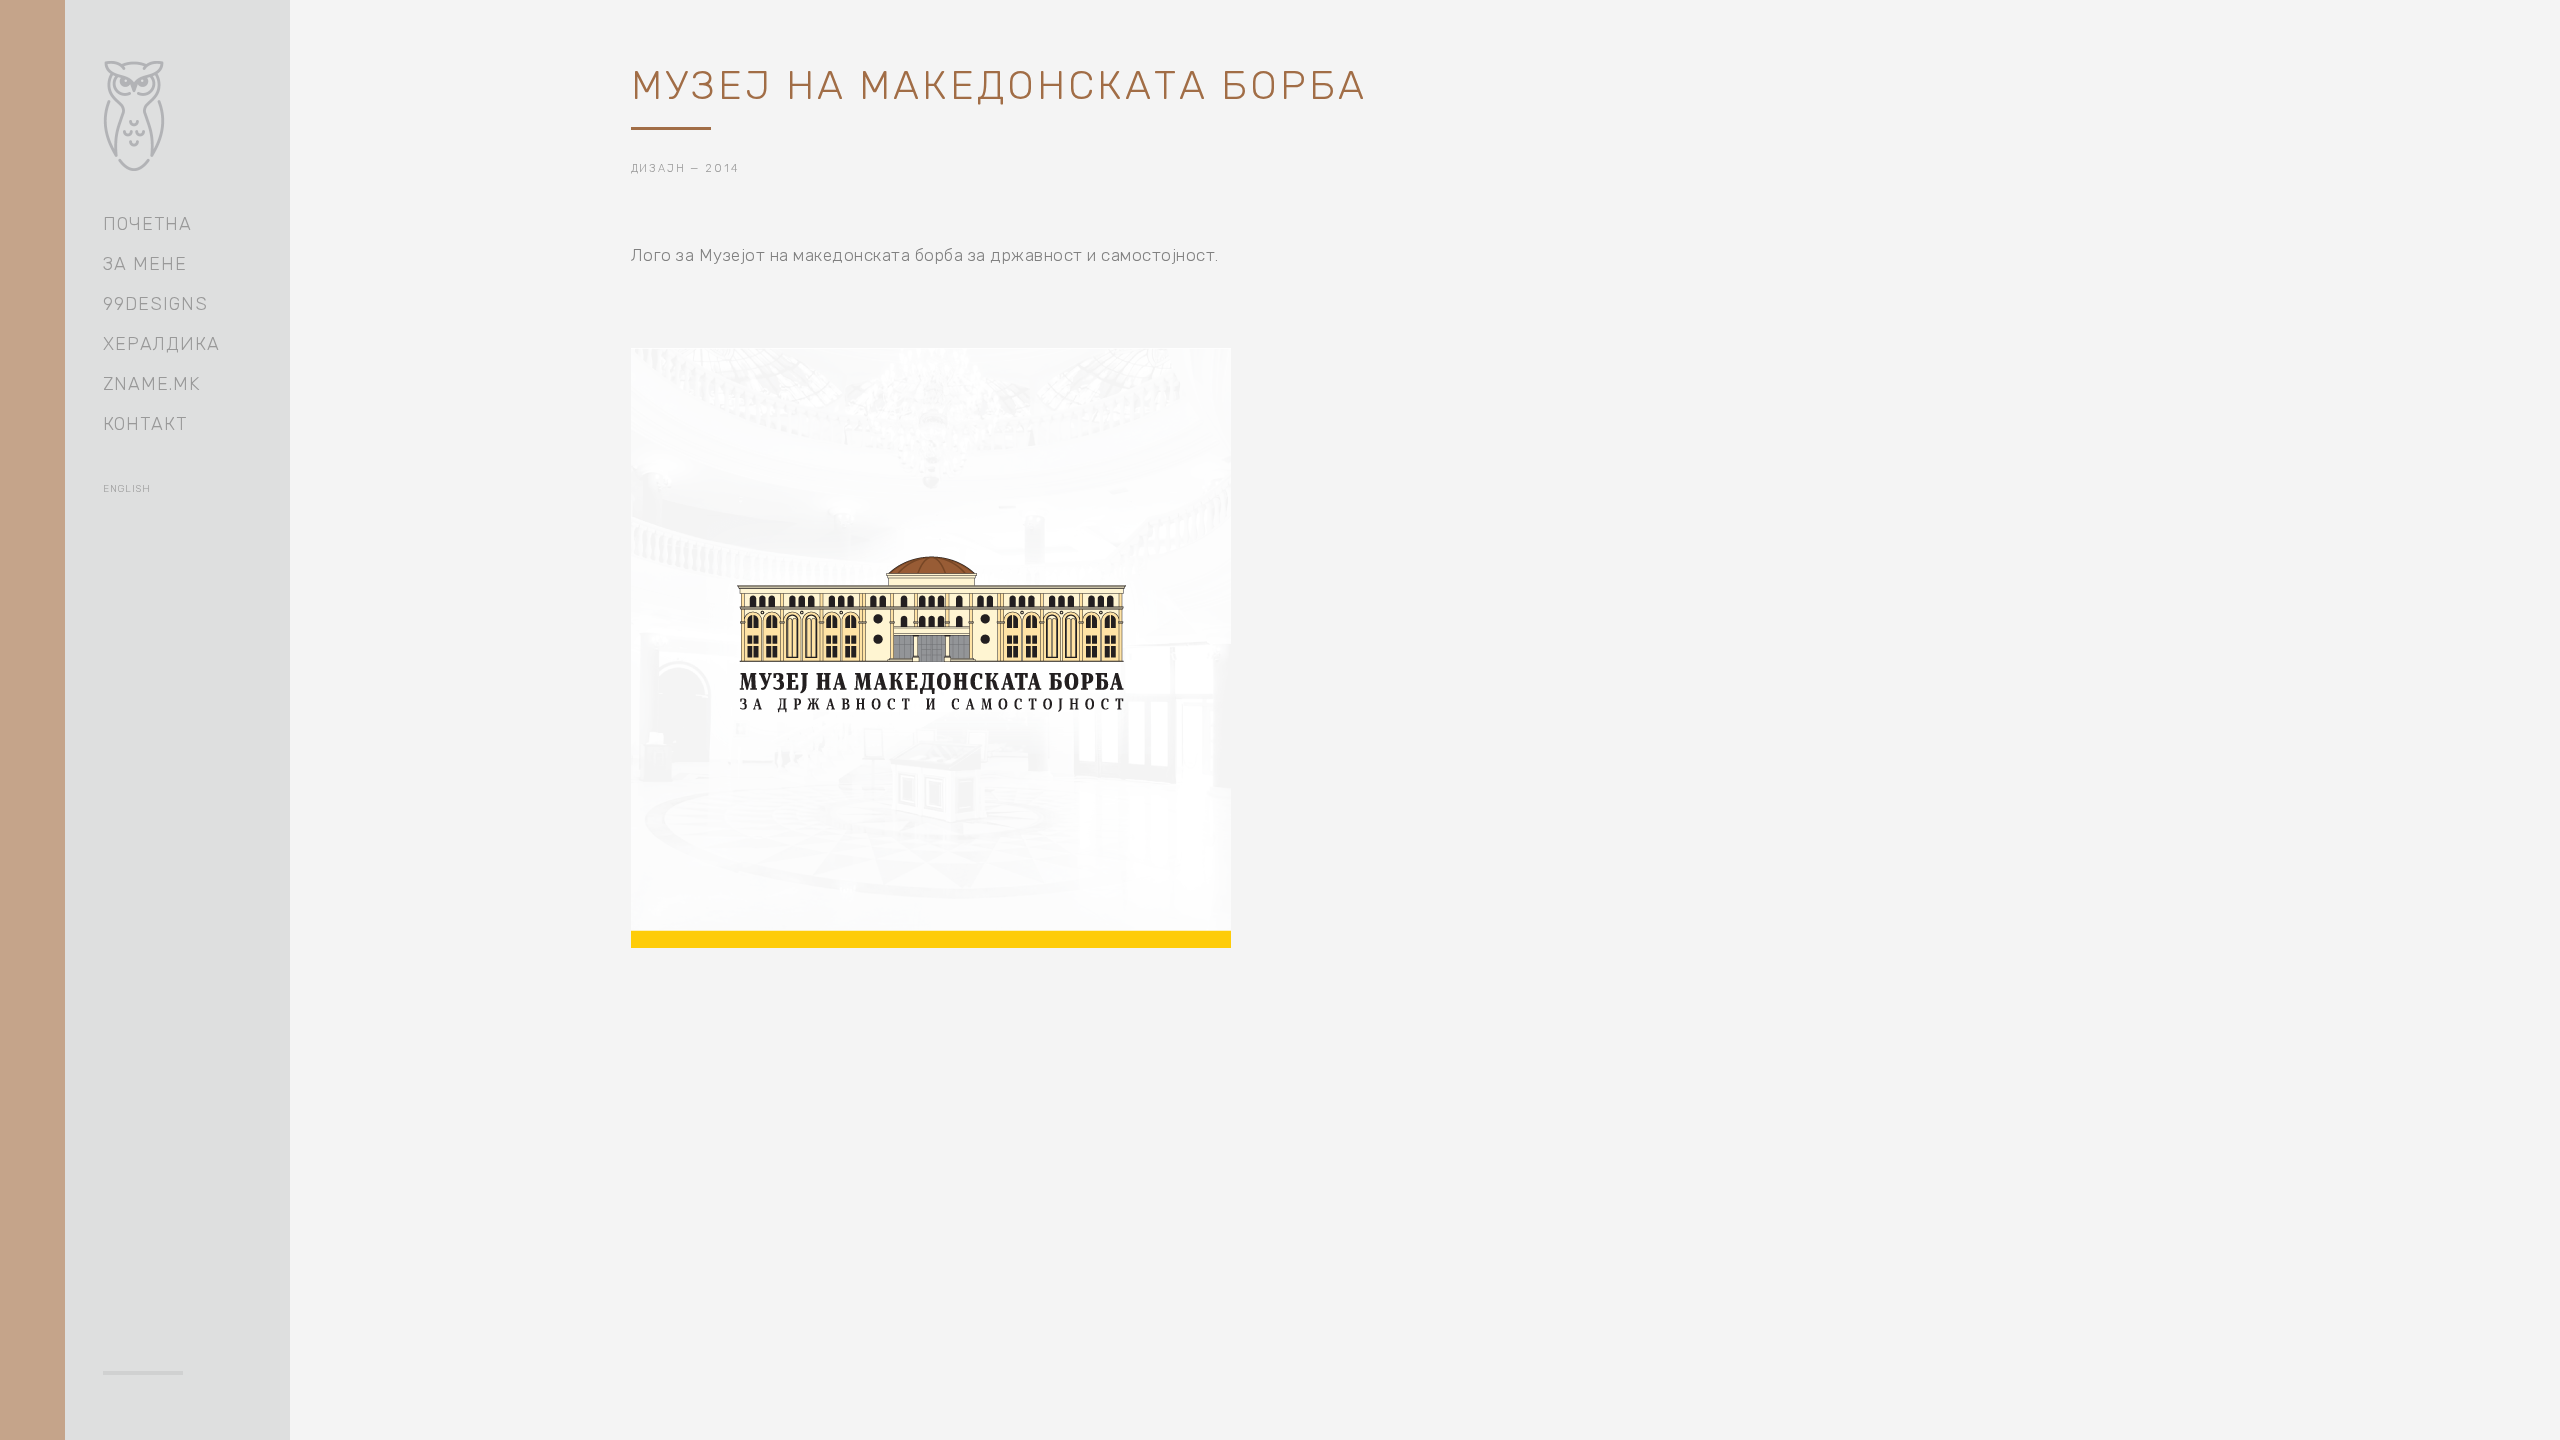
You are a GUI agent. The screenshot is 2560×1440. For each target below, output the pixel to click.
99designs (155, 304)
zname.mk (151, 384)
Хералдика (161, 344)
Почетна (147, 224)
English (127, 489)
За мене (145, 264)
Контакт (145, 424)
